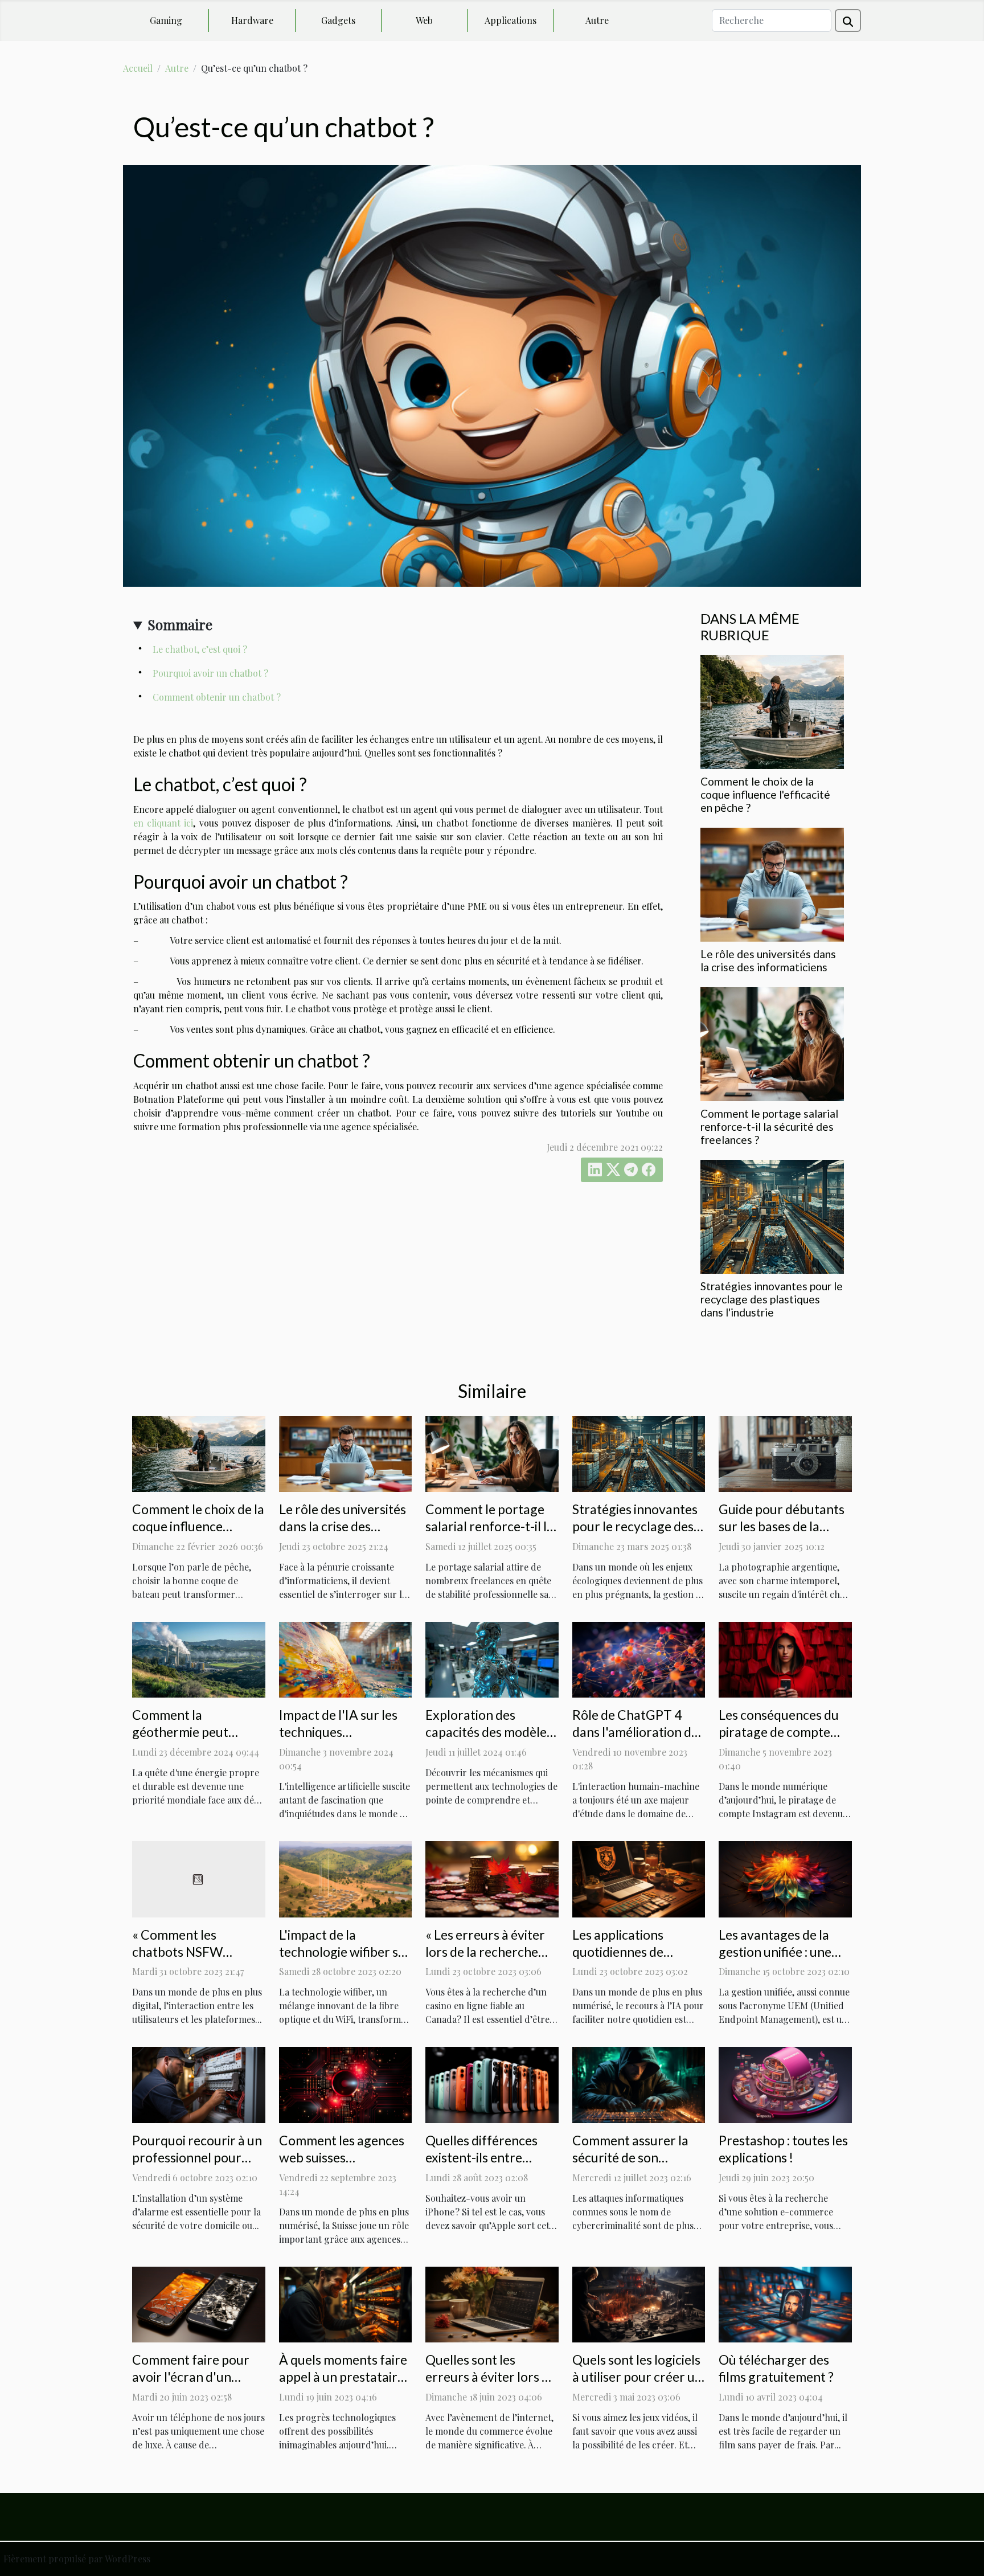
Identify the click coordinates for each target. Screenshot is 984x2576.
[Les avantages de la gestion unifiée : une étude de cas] (785, 1878)
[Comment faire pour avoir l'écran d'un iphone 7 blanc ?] (199, 2303)
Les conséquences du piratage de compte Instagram (779, 1732)
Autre (597, 20)
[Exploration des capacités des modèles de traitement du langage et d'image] (492, 1659)
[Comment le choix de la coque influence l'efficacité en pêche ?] (772, 711)
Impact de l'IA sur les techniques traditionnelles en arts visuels (342, 1740)
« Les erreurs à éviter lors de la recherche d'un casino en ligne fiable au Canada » (485, 1960)
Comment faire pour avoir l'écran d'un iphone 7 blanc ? (191, 2377)
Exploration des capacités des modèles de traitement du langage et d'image (489, 1740)
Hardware (252, 20)
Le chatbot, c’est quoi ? (200, 649)
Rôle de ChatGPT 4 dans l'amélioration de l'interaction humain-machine (635, 1740)
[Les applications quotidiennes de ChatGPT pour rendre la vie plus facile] (639, 1878)
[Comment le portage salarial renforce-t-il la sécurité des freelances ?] (772, 1043)
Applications (511, 20)
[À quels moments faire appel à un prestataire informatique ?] (346, 2303)
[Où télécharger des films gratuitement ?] (785, 2303)
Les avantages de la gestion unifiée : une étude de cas (775, 1952)
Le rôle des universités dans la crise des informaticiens (768, 960)
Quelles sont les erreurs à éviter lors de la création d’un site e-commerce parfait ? (491, 2385)
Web (424, 20)
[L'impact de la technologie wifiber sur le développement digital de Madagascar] (346, 1878)
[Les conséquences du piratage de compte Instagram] (785, 1659)
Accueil (138, 68)
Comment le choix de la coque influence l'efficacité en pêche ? (765, 794)
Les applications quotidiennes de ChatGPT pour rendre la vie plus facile (636, 1960)
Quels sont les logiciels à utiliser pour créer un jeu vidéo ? (637, 2377)
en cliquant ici (163, 823)
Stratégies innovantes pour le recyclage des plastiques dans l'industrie (772, 1299)
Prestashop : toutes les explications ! (783, 2149)
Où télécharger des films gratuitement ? (776, 2368)
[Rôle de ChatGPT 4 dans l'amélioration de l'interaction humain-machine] (639, 1659)
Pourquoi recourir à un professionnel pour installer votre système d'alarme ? (198, 2166)
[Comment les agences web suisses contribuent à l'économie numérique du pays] (346, 2084)
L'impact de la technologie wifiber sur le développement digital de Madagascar (345, 1960)
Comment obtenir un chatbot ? (217, 697)
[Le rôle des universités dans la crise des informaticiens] (772, 883)
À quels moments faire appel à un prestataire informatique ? (343, 2377)
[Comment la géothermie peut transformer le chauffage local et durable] (199, 1659)
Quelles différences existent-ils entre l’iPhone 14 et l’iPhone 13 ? (481, 2166)
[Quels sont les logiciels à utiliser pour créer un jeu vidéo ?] (639, 2303)
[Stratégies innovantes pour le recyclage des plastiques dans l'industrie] (772, 1215)
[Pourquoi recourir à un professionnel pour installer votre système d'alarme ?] (199, 2084)
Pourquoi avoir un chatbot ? (210, 673)
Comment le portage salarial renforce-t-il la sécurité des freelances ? (769, 1127)
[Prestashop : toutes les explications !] (785, 2084)
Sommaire (180, 624)
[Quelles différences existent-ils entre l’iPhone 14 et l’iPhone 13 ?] (492, 2084)
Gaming (166, 20)
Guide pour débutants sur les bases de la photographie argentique (782, 1535)
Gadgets (338, 20)
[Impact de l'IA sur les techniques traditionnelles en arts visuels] (346, 1659)
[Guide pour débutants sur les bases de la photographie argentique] (785, 1453)
